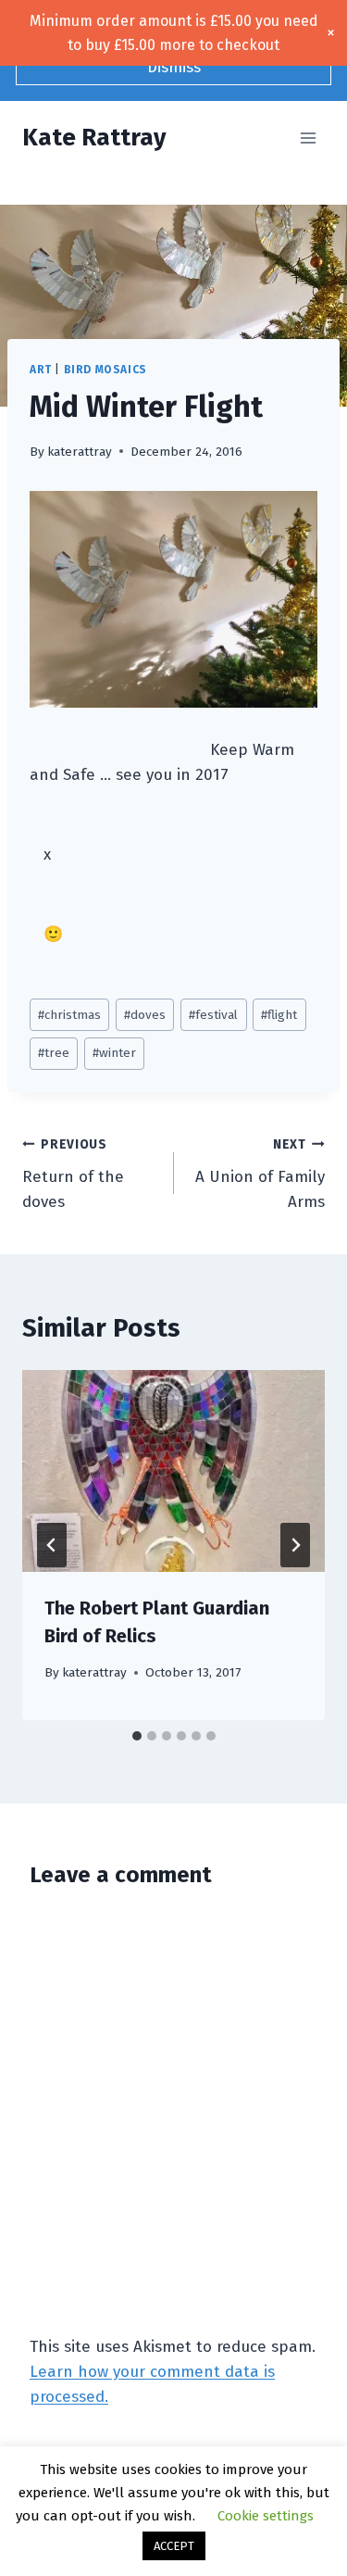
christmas (69, 1015)
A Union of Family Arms (260, 1174)
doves (145, 1015)
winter (114, 1053)
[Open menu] (308, 138)
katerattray (80, 452)
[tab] (137, 1736)
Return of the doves (73, 1174)
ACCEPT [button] (174, 2546)
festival (213, 1015)
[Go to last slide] (52, 1545)
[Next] (295, 1545)
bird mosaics (105, 370)
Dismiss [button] (174, 67)
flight (279, 1015)
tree (54, 1053)
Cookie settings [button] (266, 2516)
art (41, 370)
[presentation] (173, 1471)
